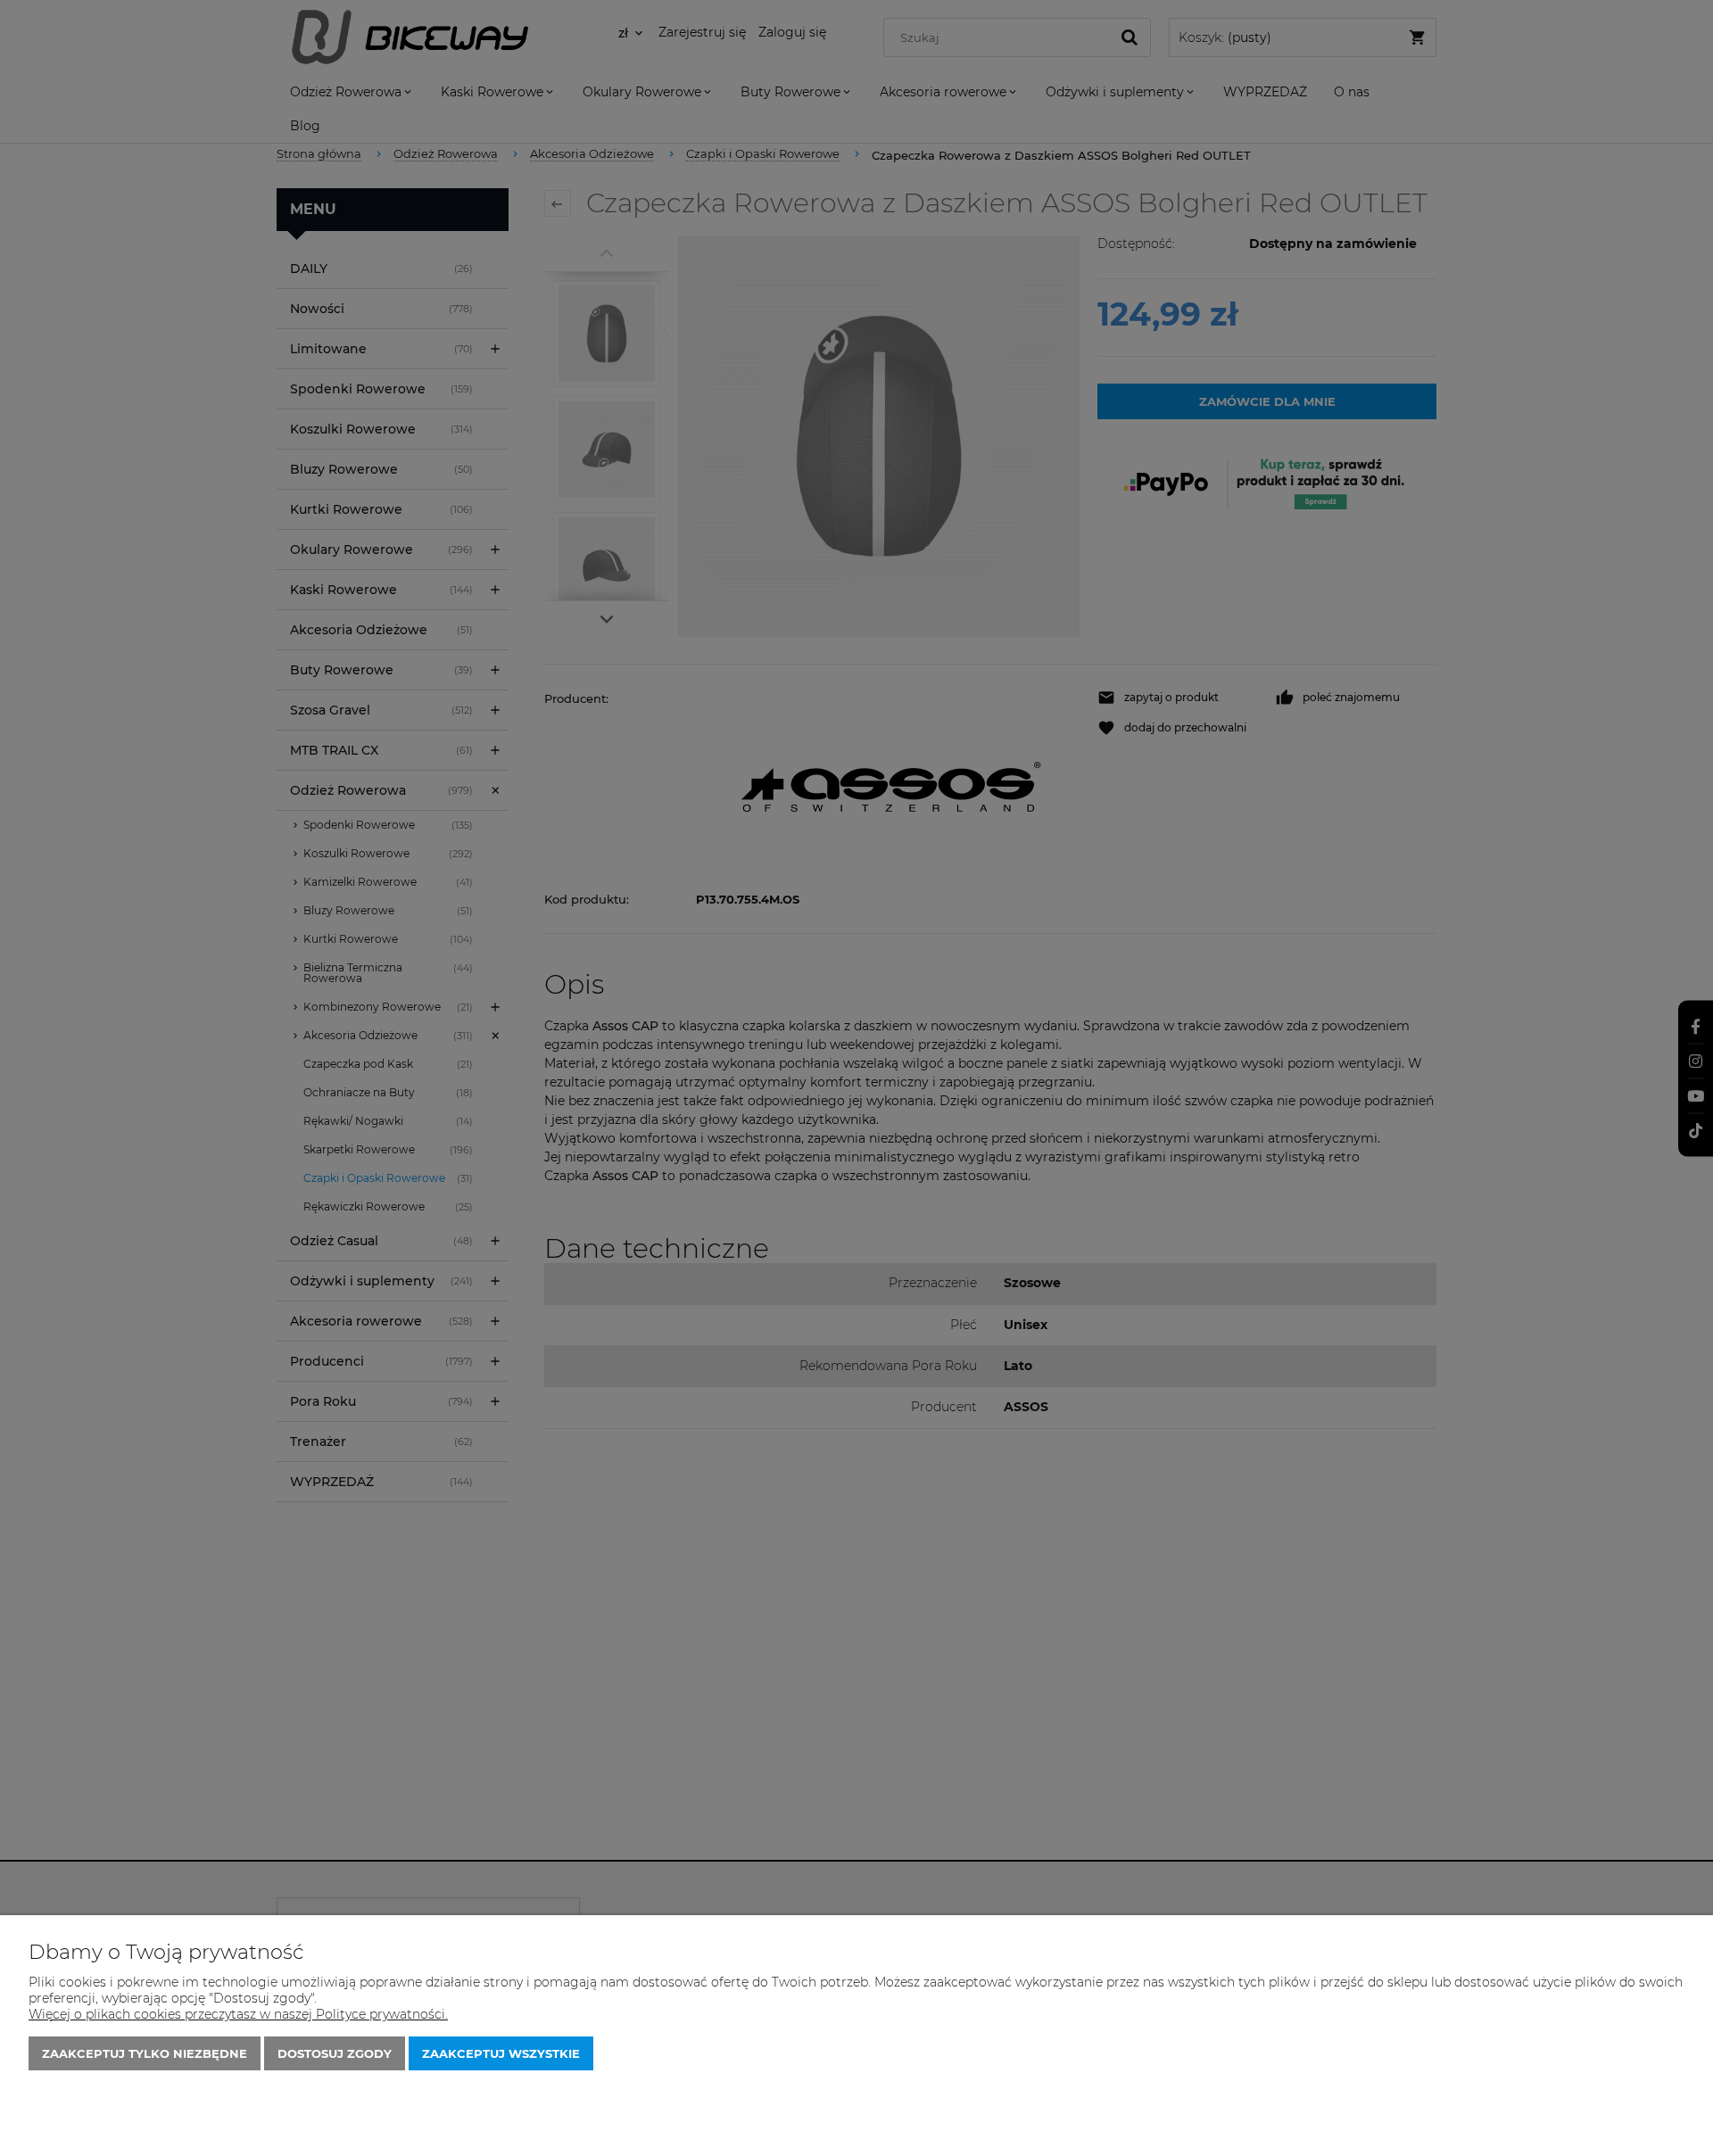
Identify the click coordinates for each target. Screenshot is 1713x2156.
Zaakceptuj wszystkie (501, 2053)
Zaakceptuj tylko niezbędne (145, 2053)
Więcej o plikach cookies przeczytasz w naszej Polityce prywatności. (238, 2014)
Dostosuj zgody (335, 2053)
